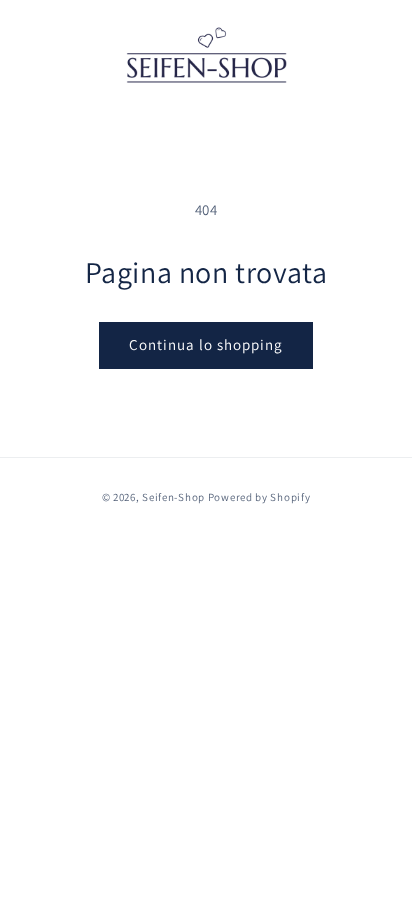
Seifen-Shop (173, 497)
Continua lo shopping (206, 344)
